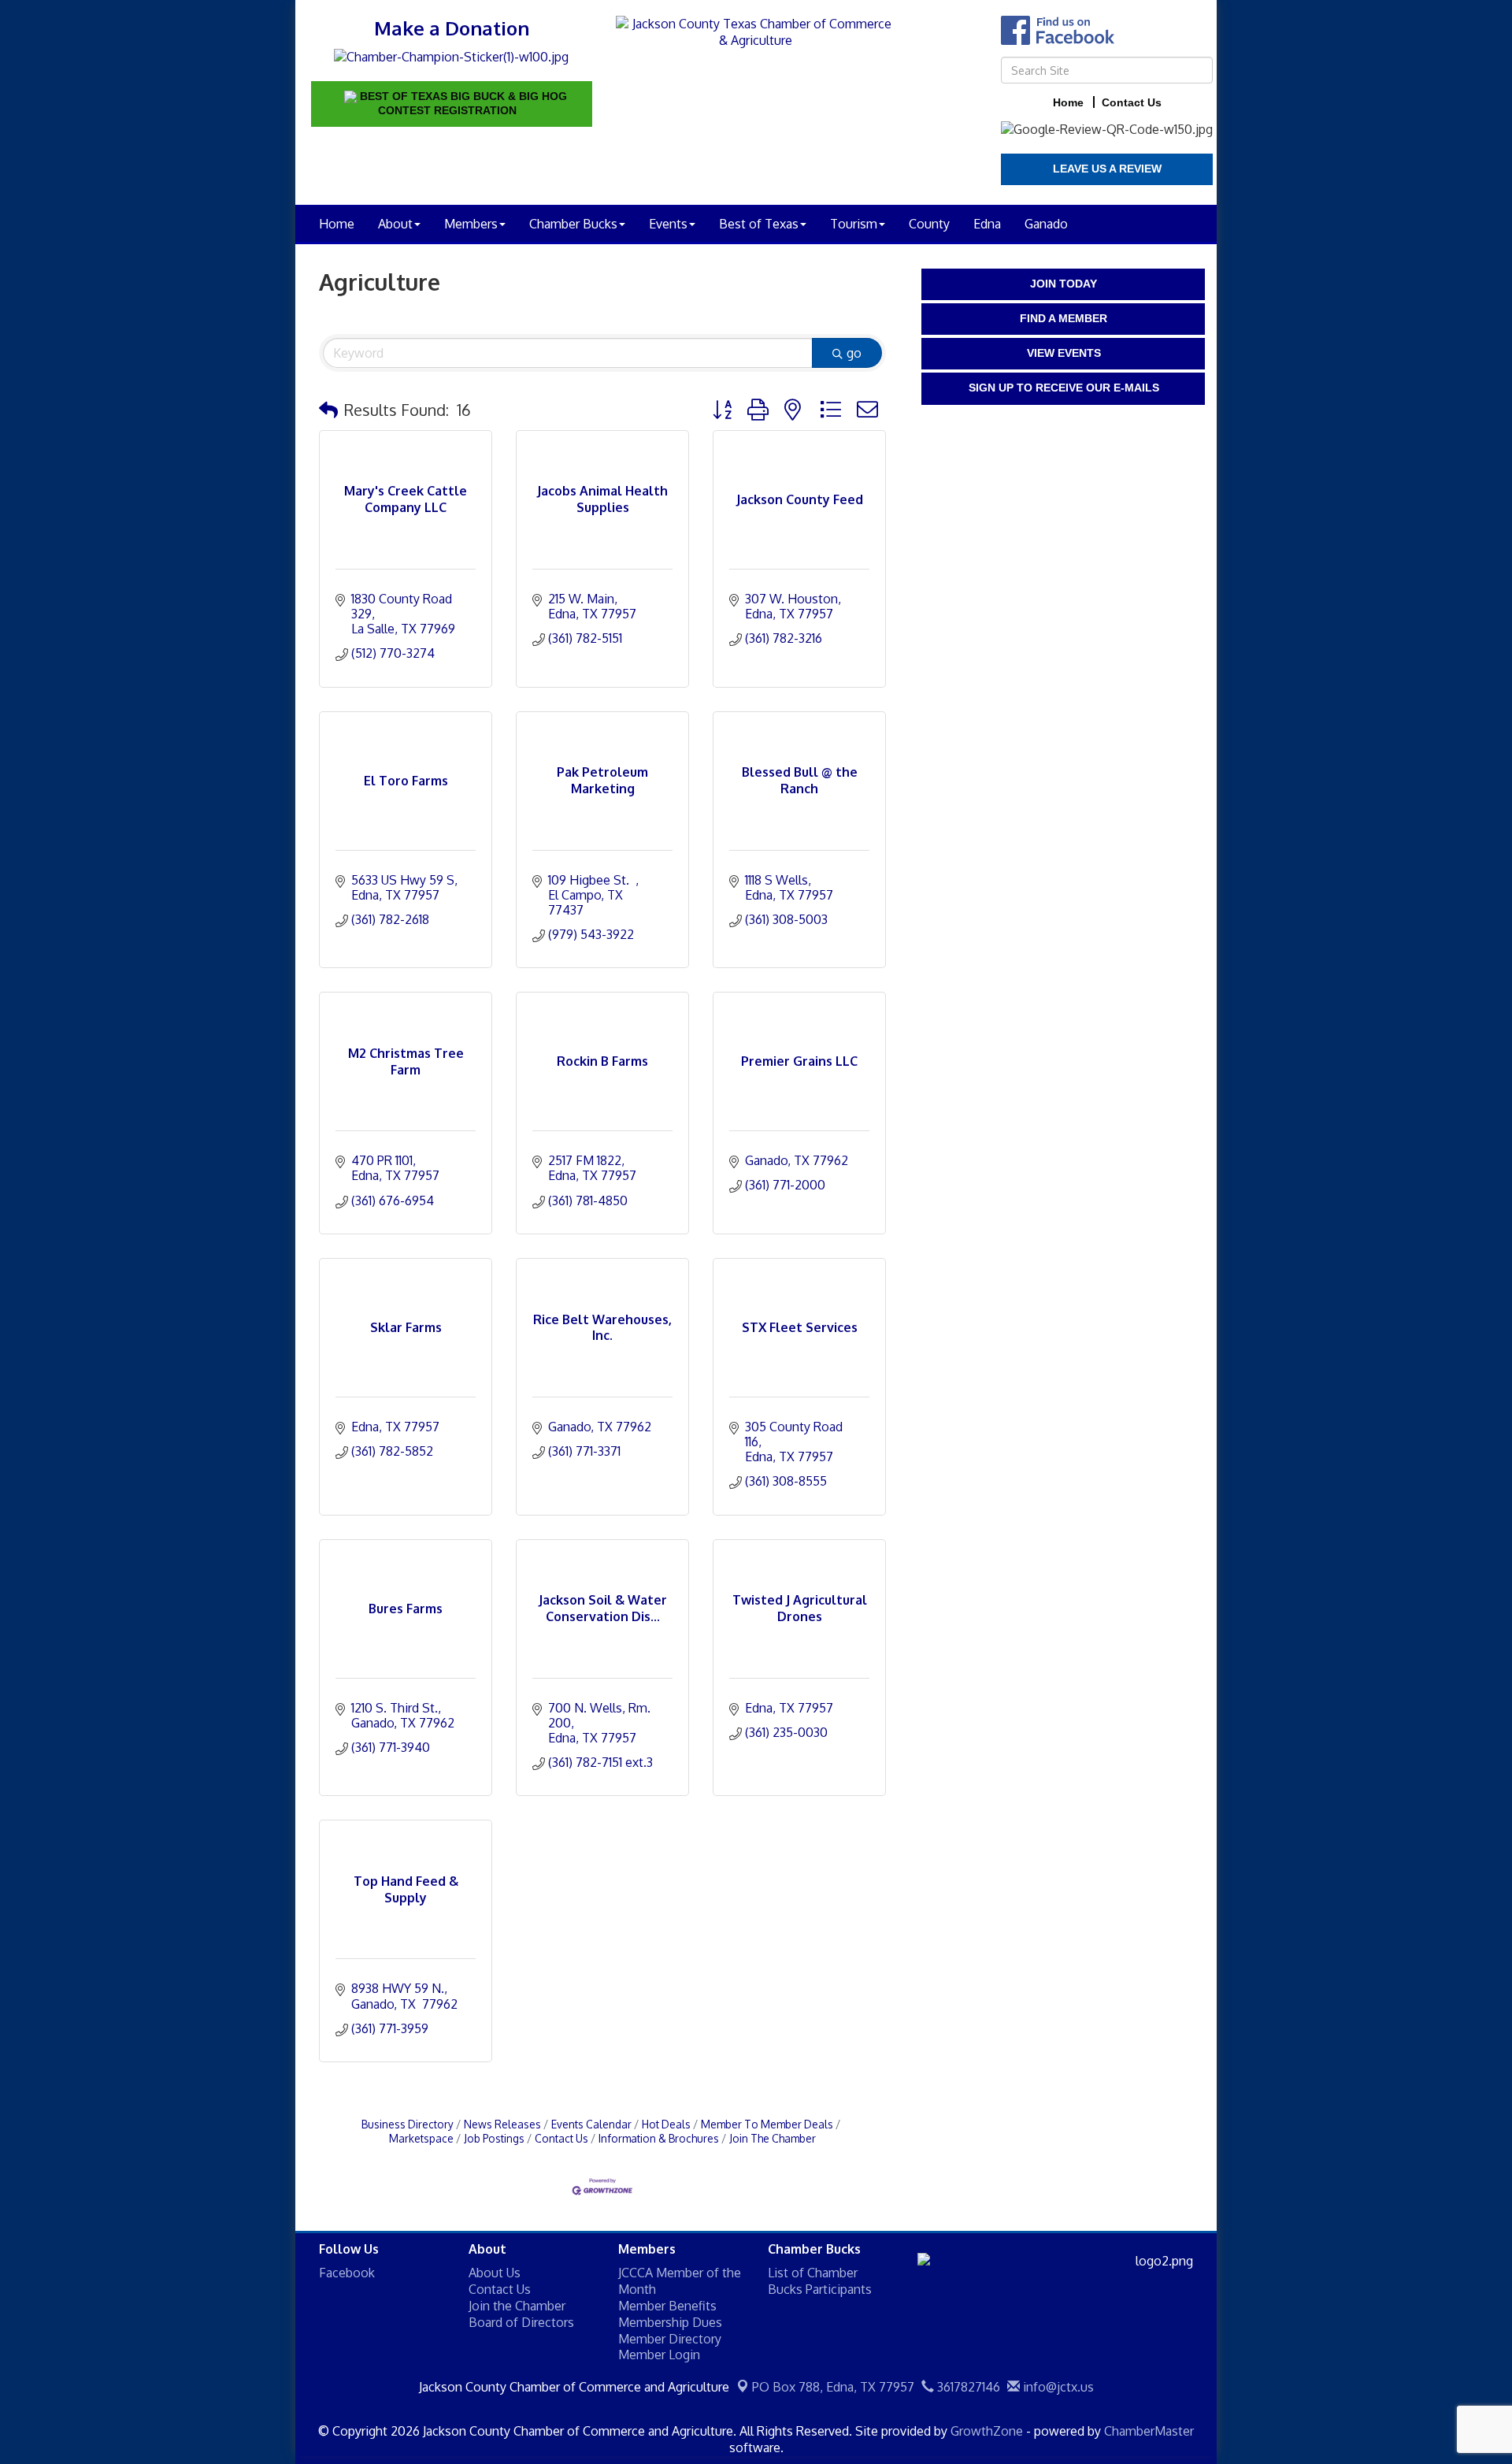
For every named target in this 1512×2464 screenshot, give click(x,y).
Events (668, 224)
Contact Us (561, 2138)
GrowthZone (987, 2431)
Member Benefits (667, 2306)
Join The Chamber (773, 2138)
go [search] (854, 353)
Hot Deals (666, 2124)
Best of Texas (759, 224)
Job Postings (494, 2138)
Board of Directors (521, 2322)
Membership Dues (670, 2322)
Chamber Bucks (573, 224)
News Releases (502, 2124)
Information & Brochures (659, 2138)
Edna (987, 224)
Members (471, 224)
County (929, 224)
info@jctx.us (1057, 2387)
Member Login (659, 2355)
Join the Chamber (517, 2306)
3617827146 (967, 2387)
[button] (328, 410)
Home (337, 224)
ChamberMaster (1149, 2431)
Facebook (347, 2273)
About (395, 224)
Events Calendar (591, 2124)
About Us (495, 2273)
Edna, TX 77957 (833, 2387)
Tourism (854, 224)
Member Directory (670, 2339)
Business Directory (408, 2124)
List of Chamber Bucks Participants (820, 2281)
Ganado (1046, 224)
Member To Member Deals (767, 2124)
